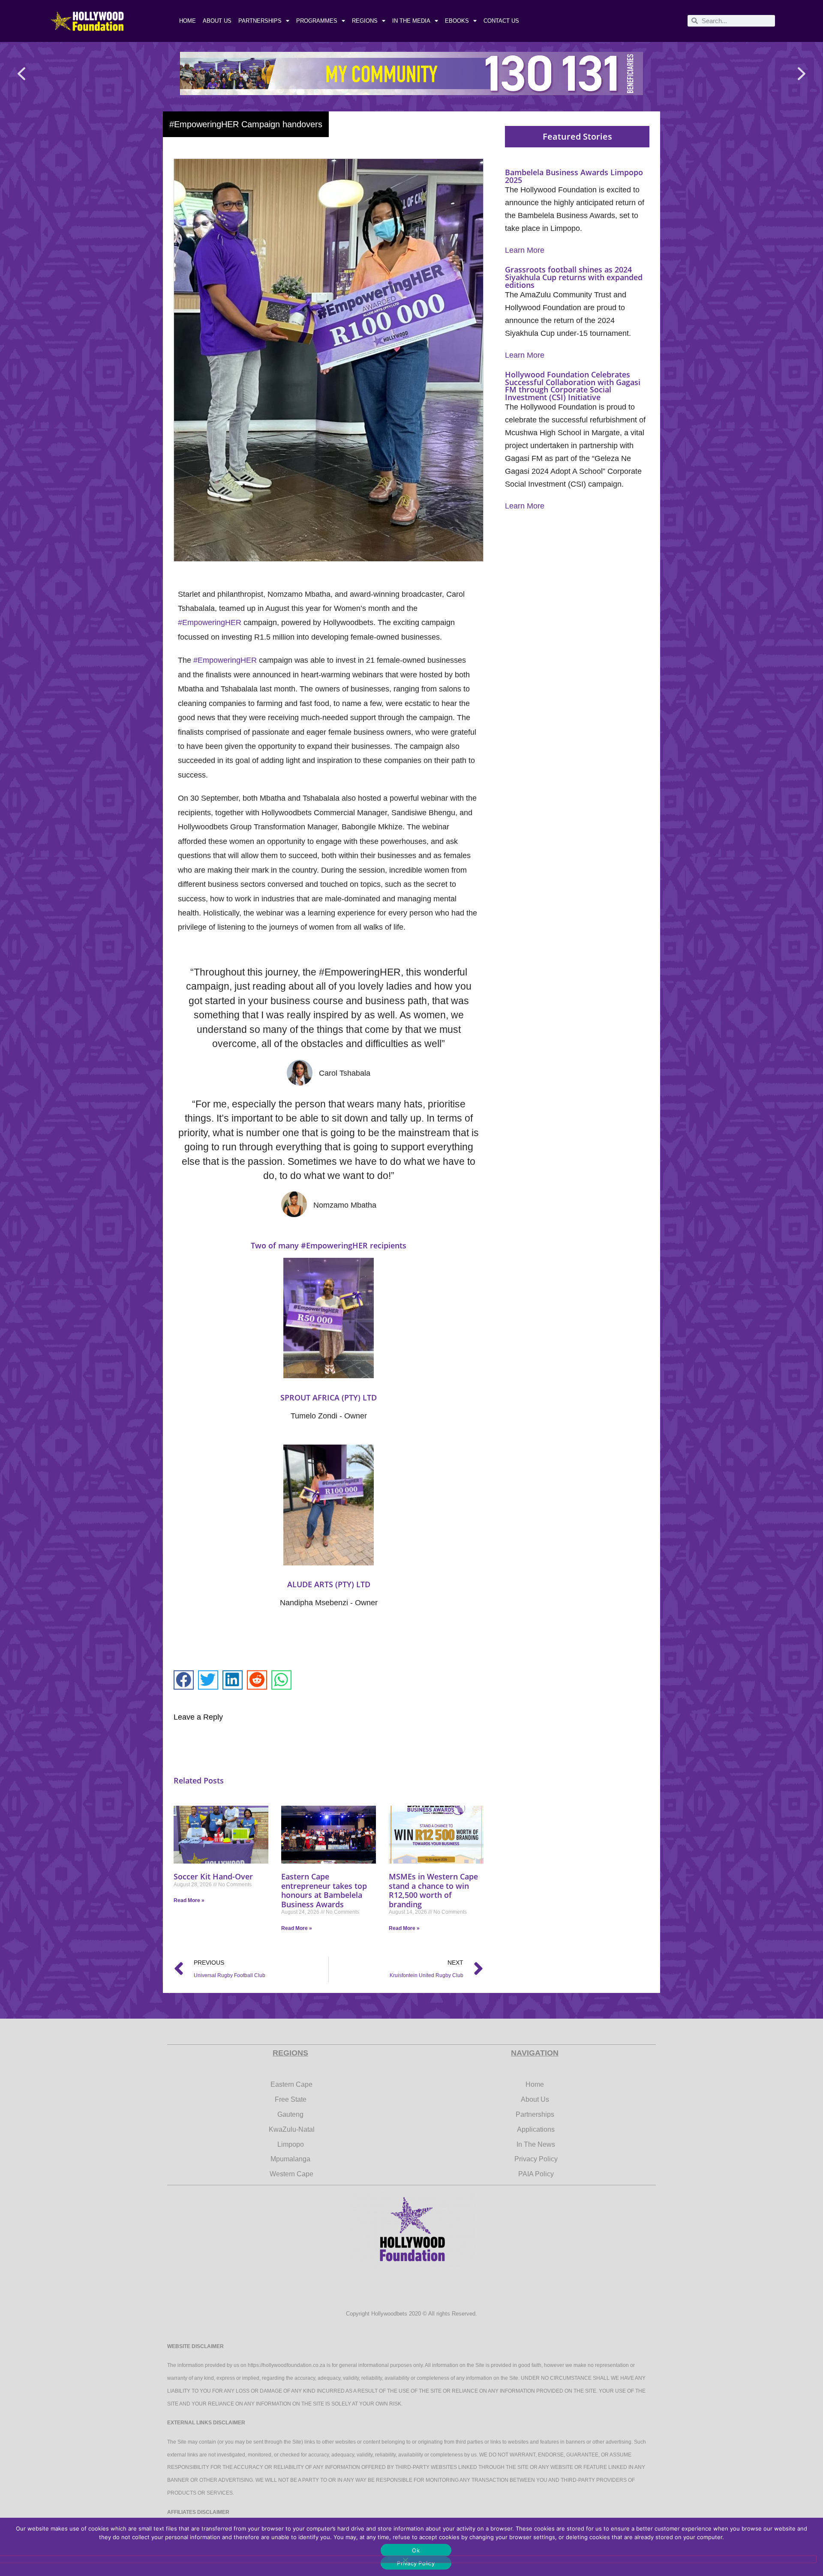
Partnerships (260, 21)
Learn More (525, 250)
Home (188, 21)
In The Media (411, 21)
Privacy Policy (416, 2563)
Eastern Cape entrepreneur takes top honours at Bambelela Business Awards (324, 1890)
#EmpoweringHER (210, 622)
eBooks (457, 21)
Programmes (317, 21)
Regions (365, 21)
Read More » (189, 1900)
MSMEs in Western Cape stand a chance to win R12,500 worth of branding (433, 1890)
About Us (217, 21)
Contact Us (501, 21)
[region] (411, 73)
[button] (21, 73)
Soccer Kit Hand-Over (213, 1876)
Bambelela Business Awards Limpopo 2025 (574, 176)
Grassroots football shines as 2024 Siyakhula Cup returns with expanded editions (574, 277)
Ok (416, 2550)
